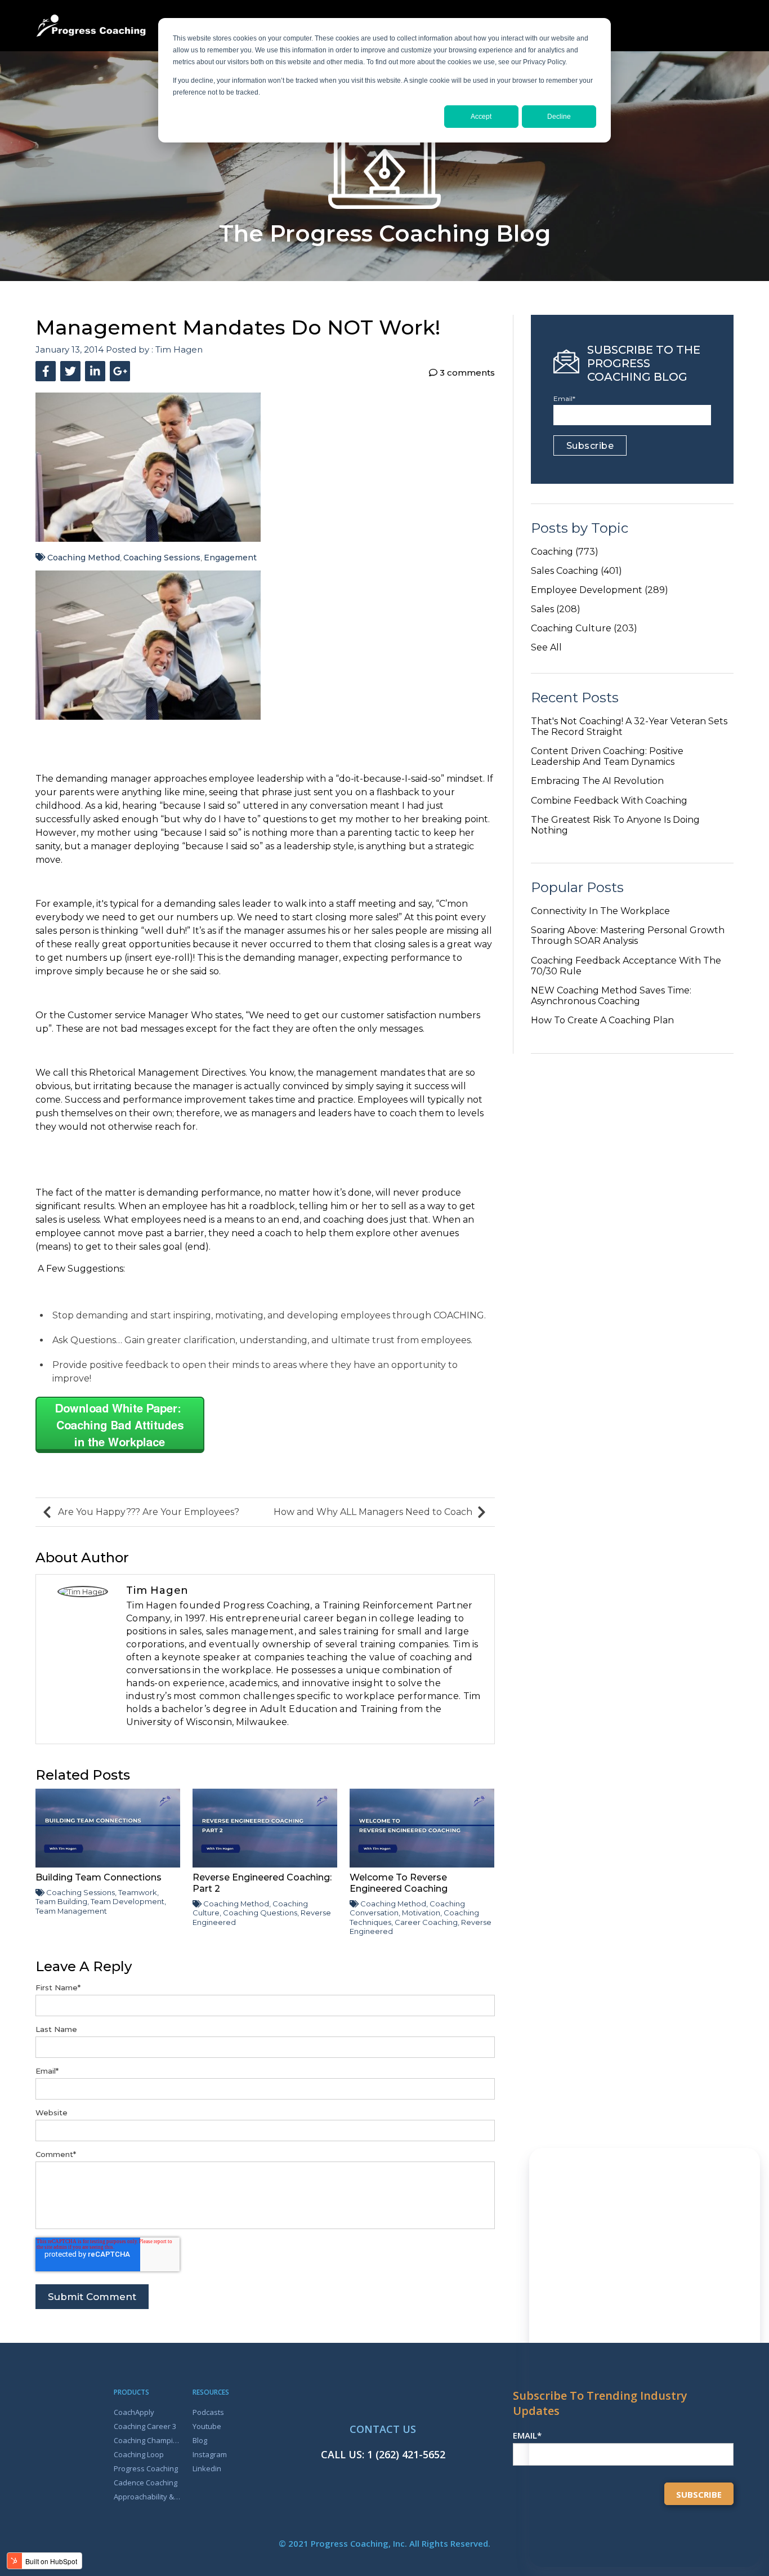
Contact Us (383, 2429)
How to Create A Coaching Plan (602, 1020)
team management (71, 1911)
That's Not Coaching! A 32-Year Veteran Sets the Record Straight (629, 727)
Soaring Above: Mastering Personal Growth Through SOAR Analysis (628, 935)
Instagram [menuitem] (210, 2454)
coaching (565, 552)
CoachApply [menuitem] (134, 2412)
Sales (556, 609)
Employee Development (600, 590)
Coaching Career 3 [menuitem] (145, 2426)
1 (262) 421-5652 (406, 2454)
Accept (481, 117)
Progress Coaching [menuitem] (146, 2468)
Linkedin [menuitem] (207, 2468)
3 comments (466, 373)
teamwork (138, 1892)
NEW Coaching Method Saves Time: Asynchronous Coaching (611, 996)
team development (128, 1901)
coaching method (84, 558)
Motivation (421, 1913)
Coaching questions (260, 1913)
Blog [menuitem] (200, 2440)
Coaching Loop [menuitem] (139, 2454)
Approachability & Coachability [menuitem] (147, 2497)
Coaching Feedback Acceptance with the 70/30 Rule (626, 966)
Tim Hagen (179, 349)
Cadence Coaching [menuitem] (146, 2483)
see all (546, 647)
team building (61, 1901)
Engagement (230, 558)
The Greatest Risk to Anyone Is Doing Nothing (615, 825)
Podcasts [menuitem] (208, 2412)
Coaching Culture (584, 628)
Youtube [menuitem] (207, 2426)
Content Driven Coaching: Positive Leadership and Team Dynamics (607, 756)
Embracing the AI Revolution (597, 781)
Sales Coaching (576, 571)
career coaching (426, 1922)
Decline (559, 117)
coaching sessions (162, 558)
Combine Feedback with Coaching (609, 801)
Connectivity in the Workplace (600, 911)
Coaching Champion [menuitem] (147, 2440)
